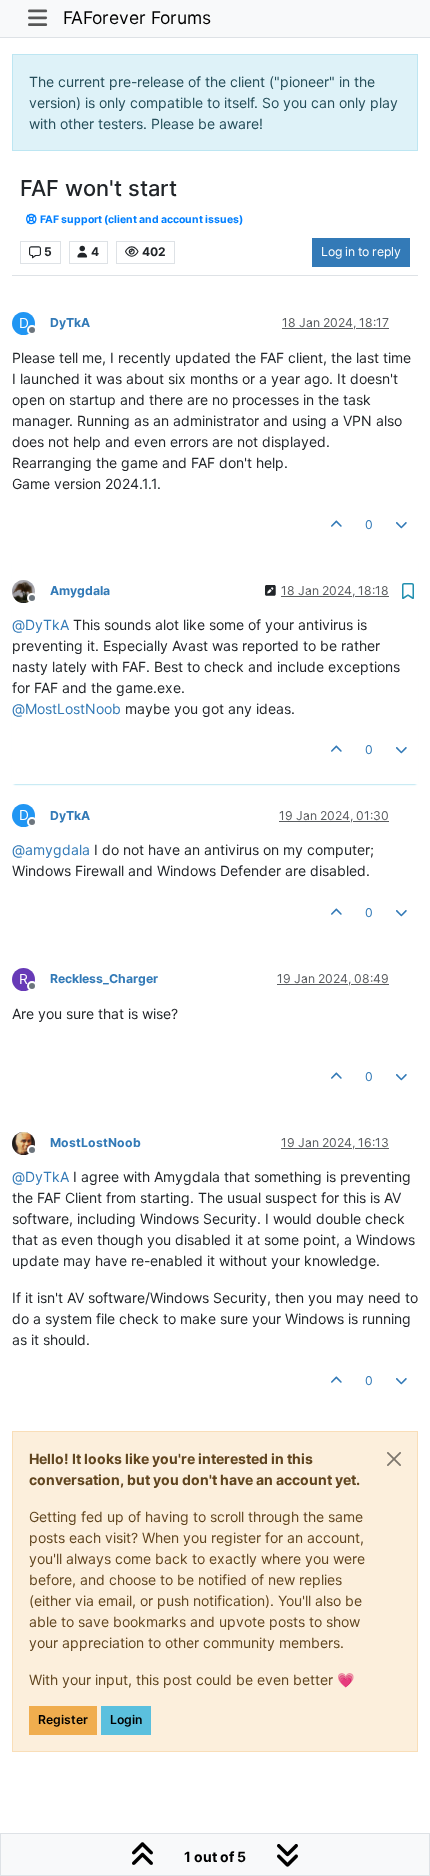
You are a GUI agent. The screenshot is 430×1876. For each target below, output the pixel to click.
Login (126, 1719)
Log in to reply (361, 251)
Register (63, 1719)
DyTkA (70, 322)
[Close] (394, 1459)
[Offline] (31, 589)
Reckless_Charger (104, 978)
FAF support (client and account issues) (140, 219)
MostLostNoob (95, 1142)
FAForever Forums (137, 17)
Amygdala (80, 590)
